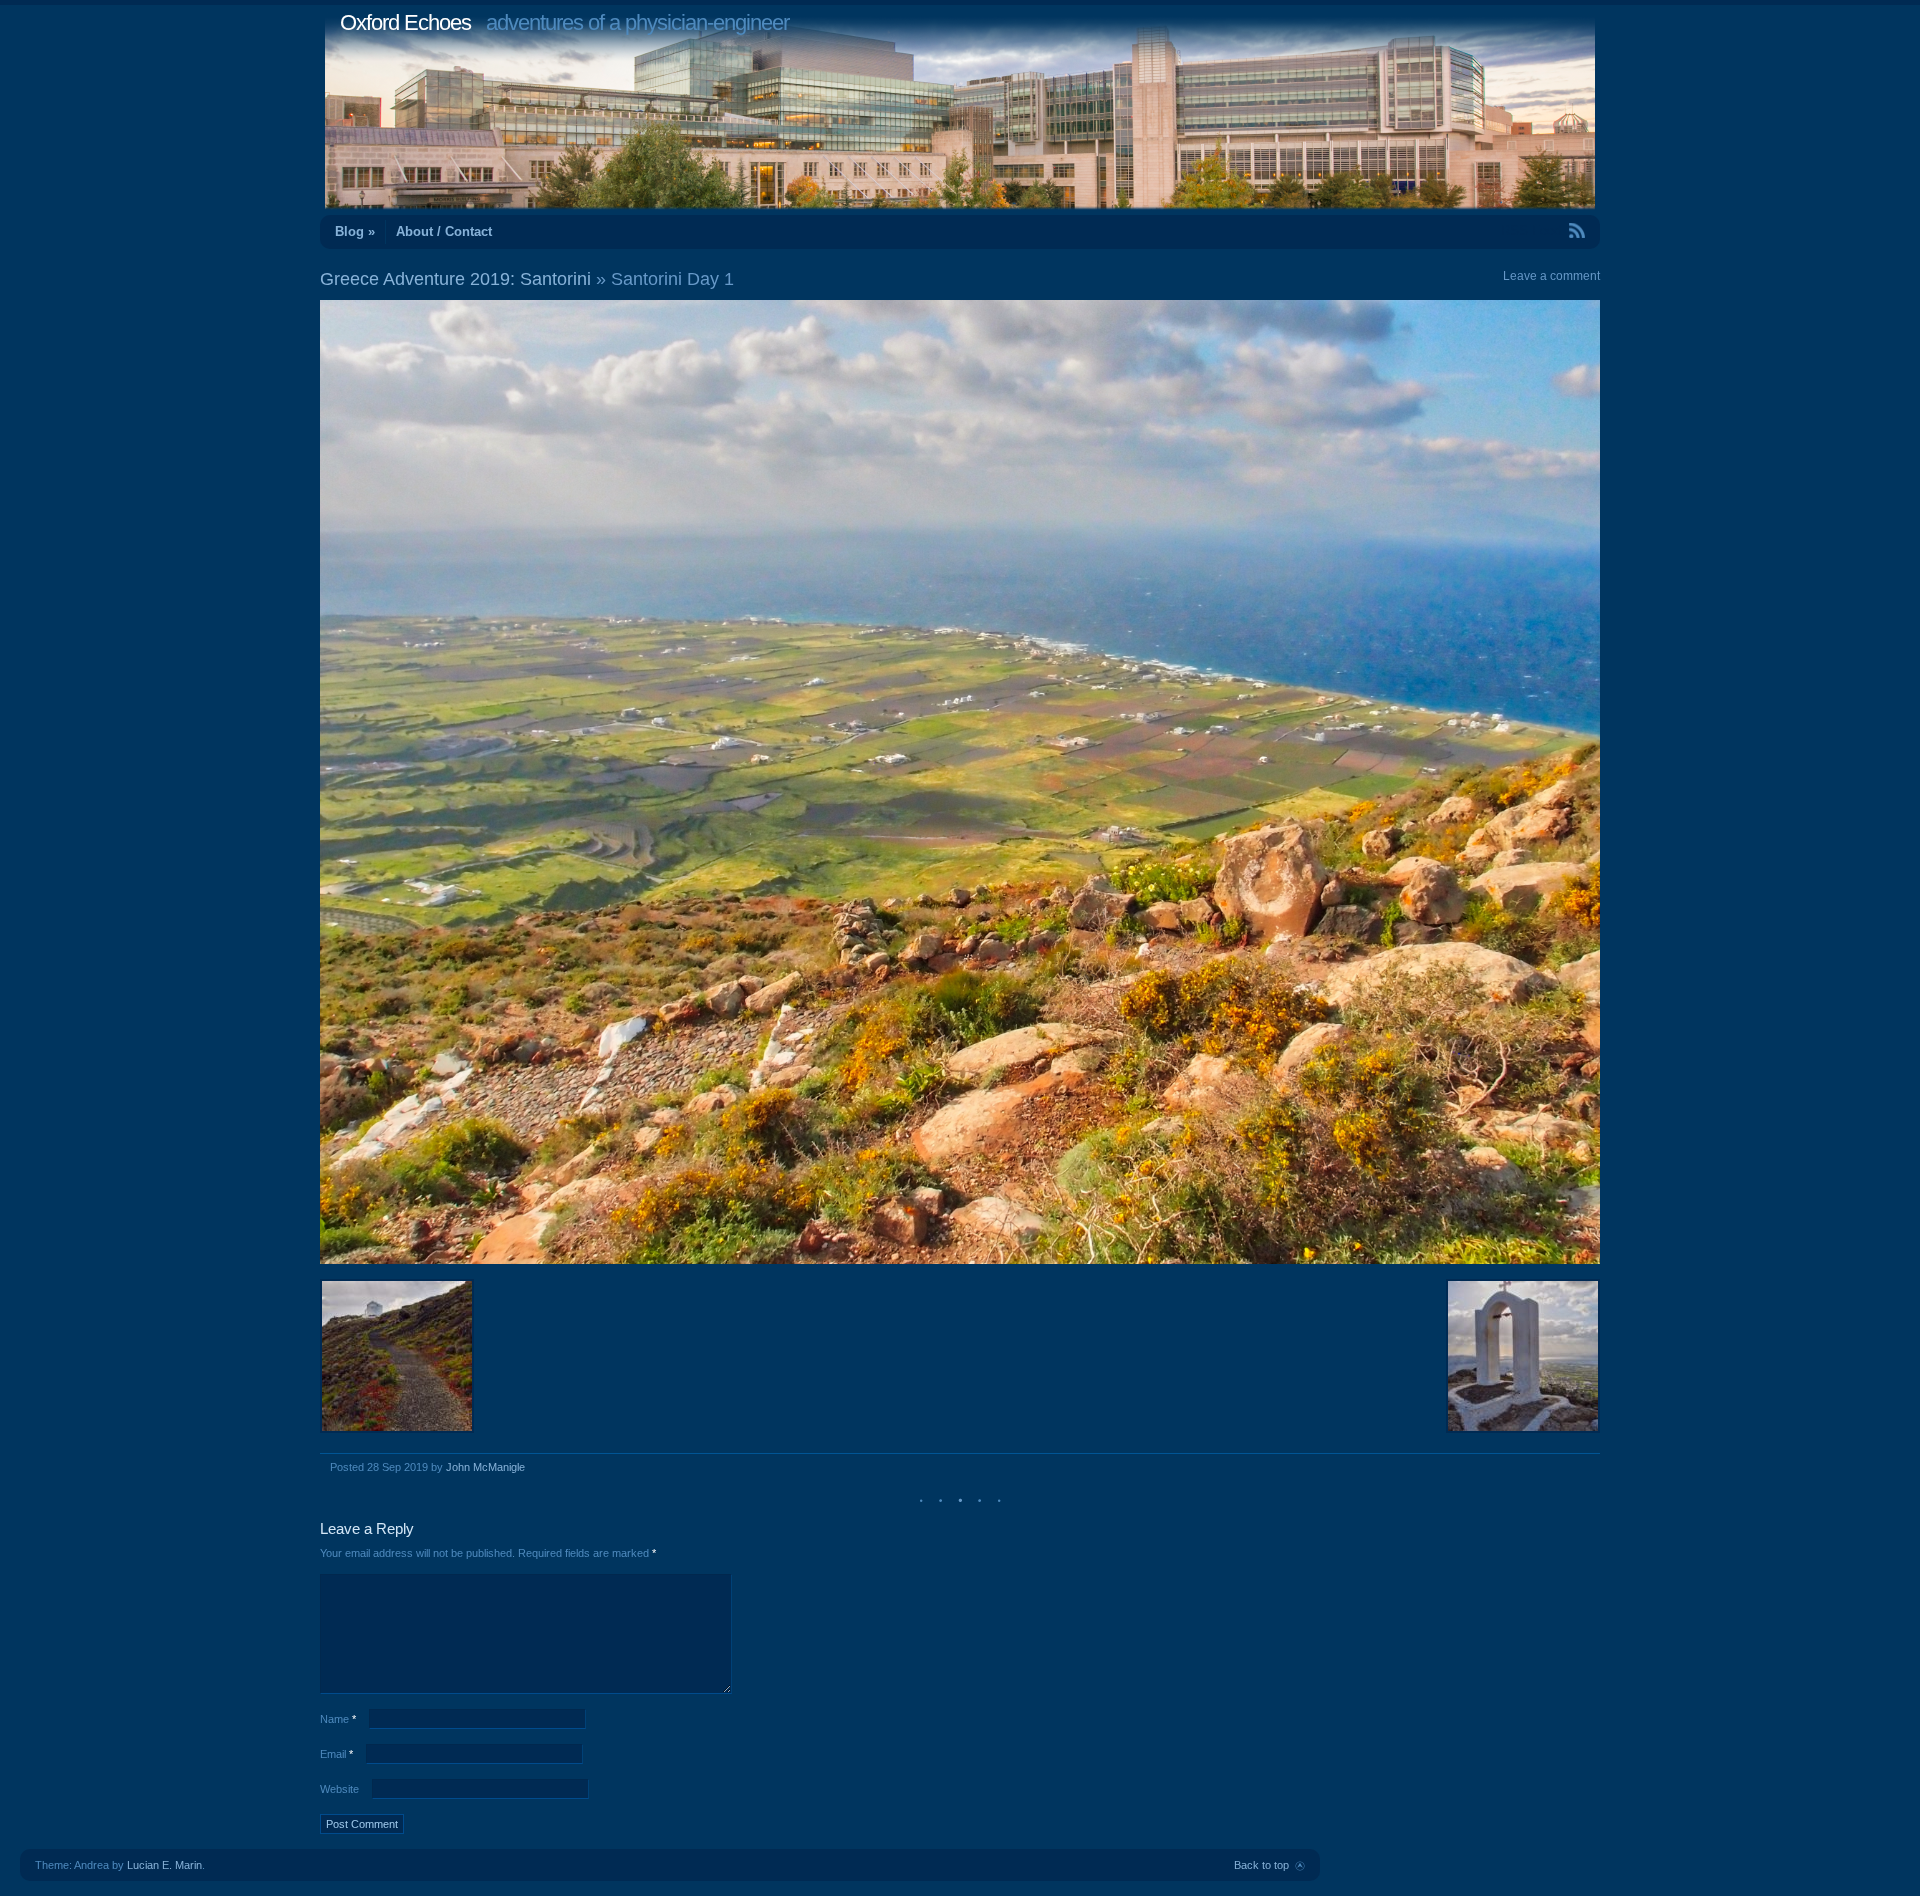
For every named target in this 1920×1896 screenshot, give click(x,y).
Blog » (355, 231)
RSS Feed (1531, 230)
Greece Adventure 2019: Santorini (455, 279)
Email (336, 1754)
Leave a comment (1551, 276)
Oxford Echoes (405, 22)
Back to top (1261, 1865)
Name (338, 1719)
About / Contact (444, 231)
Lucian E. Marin (164, 1865)
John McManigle (485, 1467)
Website (339, 1789)
